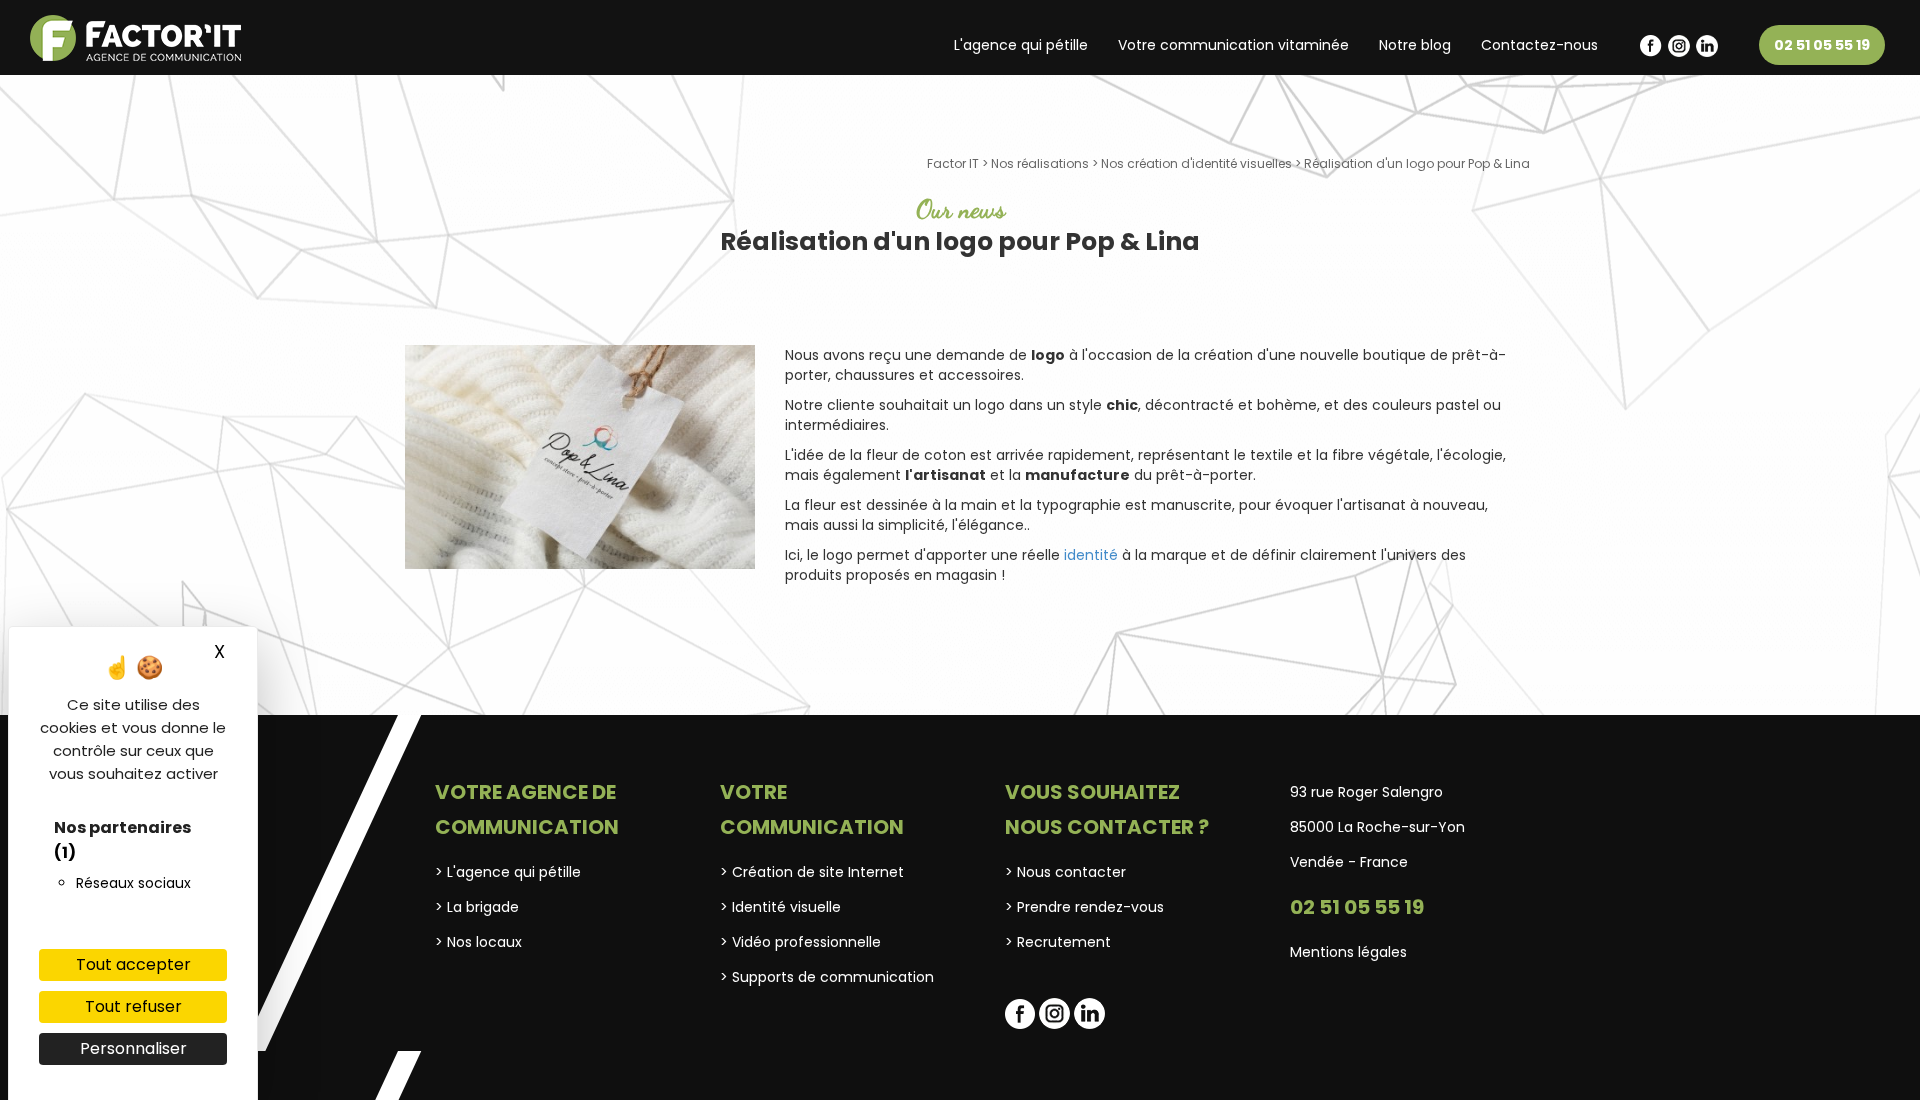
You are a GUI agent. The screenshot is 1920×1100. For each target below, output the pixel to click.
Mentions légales (1348, 952)
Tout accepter (133, 964)
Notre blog (1415, 45)
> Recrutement (1058, 942)
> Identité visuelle (780, 907)
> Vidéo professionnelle (800, 942)
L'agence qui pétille (1021, 45)
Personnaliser (133, 1048)
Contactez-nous (1539, 45)
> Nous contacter (1065, 872)
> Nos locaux (478, 942)
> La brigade (477, 907)
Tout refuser (133, 1006)
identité (1091, 555)
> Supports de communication (827, 977)
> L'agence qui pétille (508, 872)
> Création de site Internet (812, 872)
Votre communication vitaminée (1233, 45)
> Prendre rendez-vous (1084, 907)
